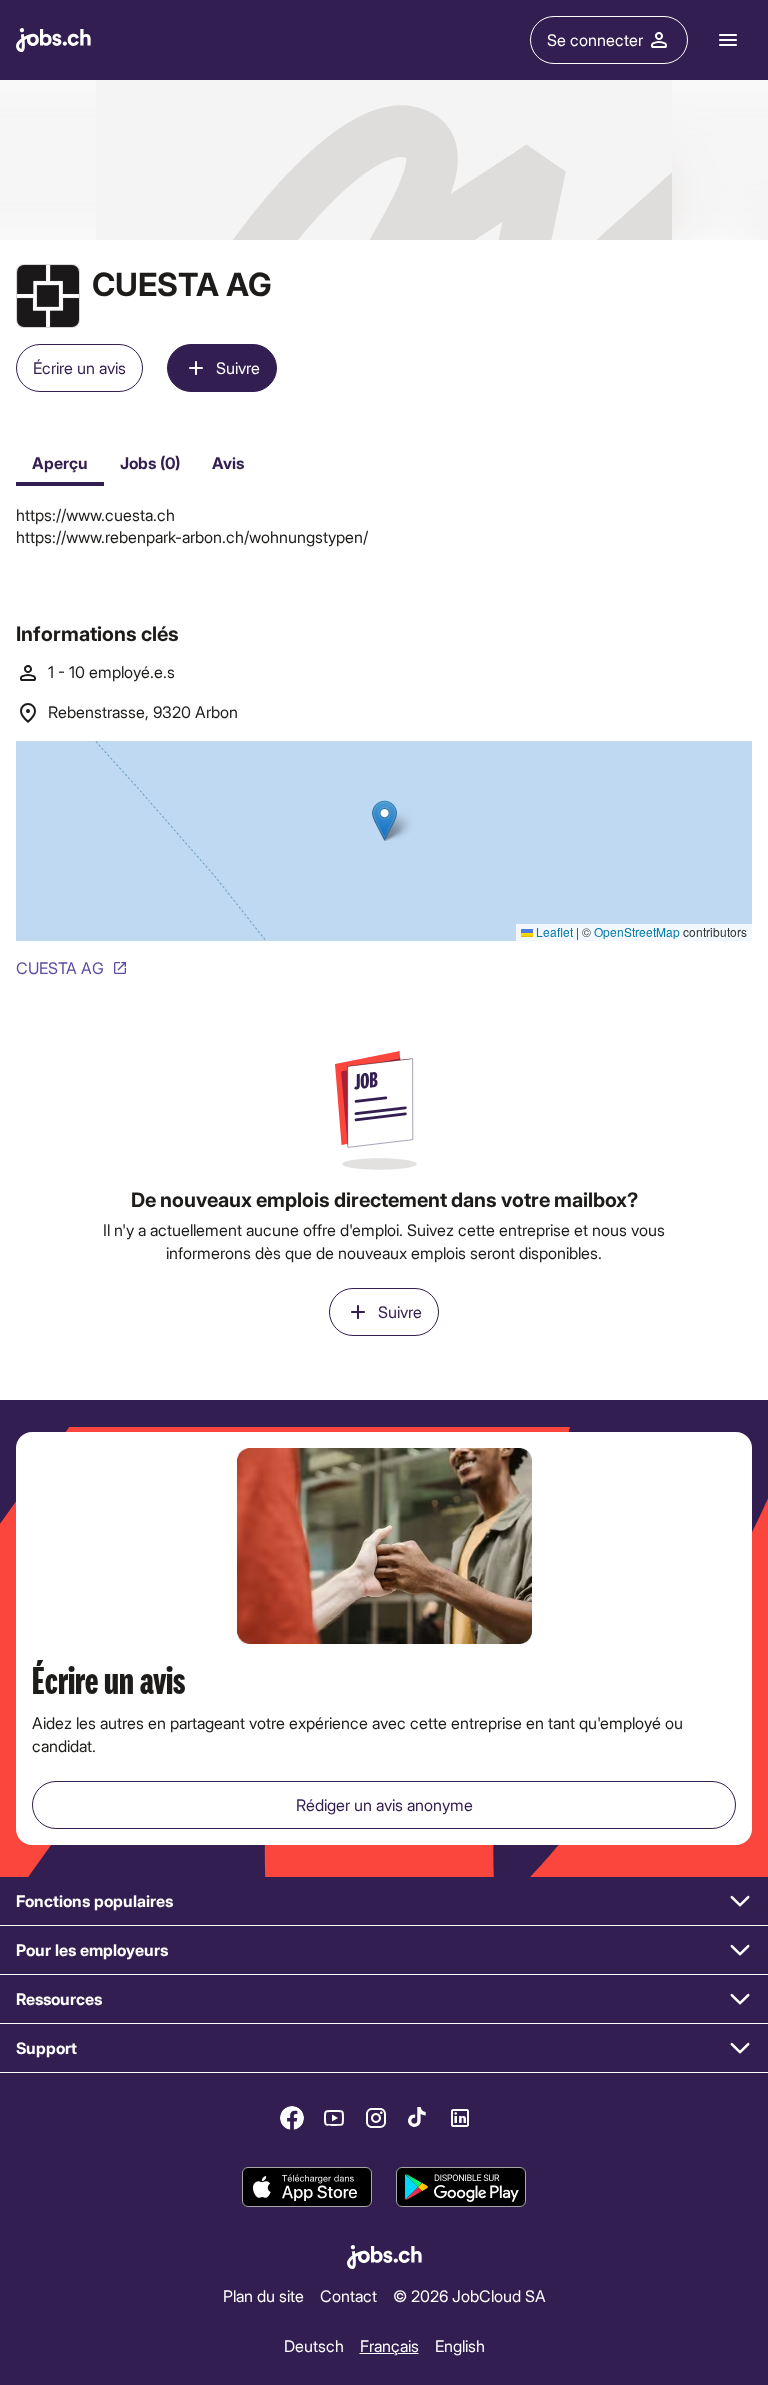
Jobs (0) (150, 462)
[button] (384, 1901)
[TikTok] (418, 2118)
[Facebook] (292, 2118)
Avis (228, 462)
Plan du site (263, 2294)
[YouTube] (334, 2118)
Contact (348, 2294)
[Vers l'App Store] (307, 2188)
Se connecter (595, 39)
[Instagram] (376, 2118)
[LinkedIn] (460, 2118)
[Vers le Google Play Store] (461, 2188)
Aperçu (60, 462)
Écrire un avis (79, 367)
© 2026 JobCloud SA (469, 2294)
